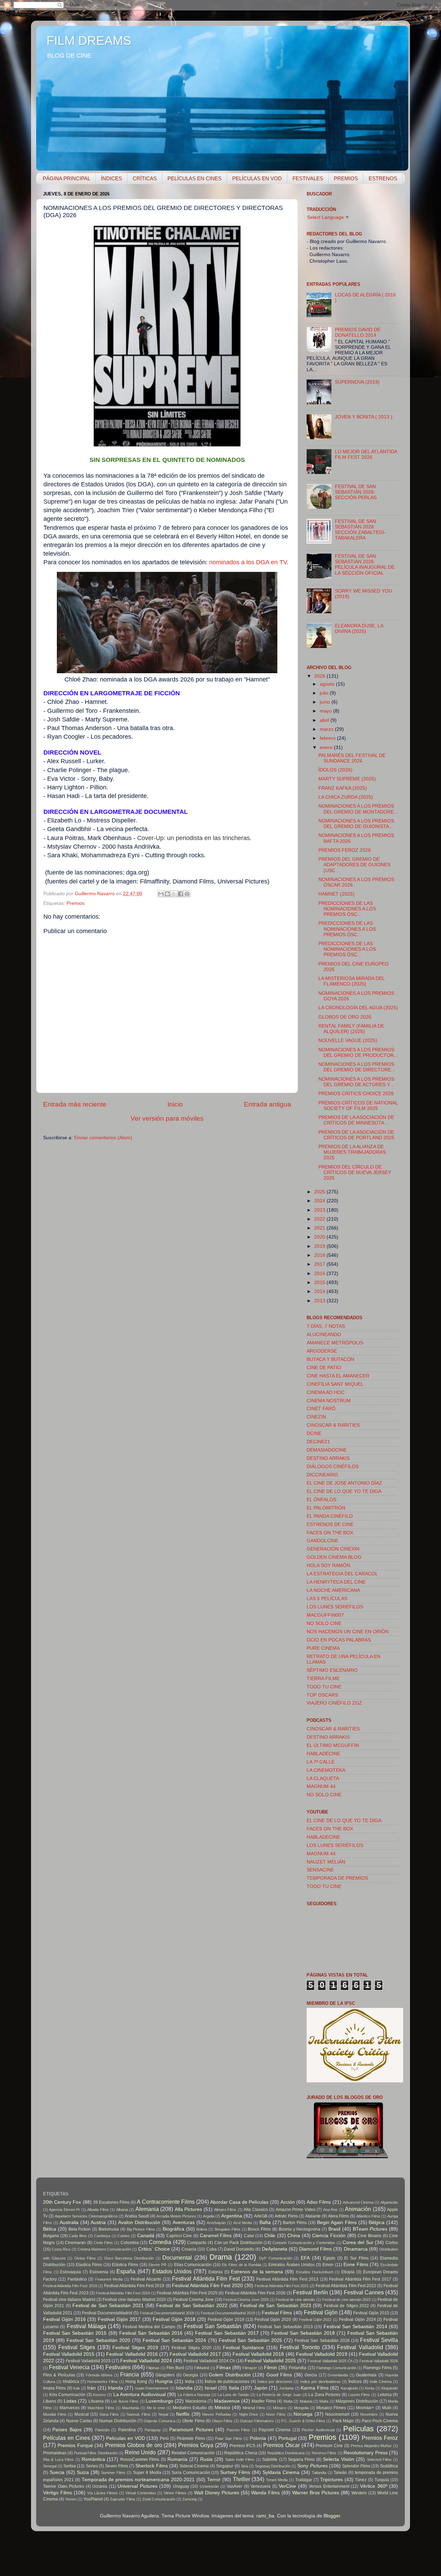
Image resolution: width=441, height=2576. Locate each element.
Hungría (164, 2381)
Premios (75, 903)
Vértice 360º (374, 2486)
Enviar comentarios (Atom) (103, 1138)
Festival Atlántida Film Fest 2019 (134, 2286)
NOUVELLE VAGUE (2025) (348, 1040)
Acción (288, 2202)
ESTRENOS (383, 178)
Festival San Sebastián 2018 (303, 2333)
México (222, 2408)
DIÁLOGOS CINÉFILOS (333, 1467)
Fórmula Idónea (99, 2375)
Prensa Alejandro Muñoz (371, 2446)
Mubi (387, 2408)
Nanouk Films (139, 2414)
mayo (326, 711)
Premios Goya (196, 2445)
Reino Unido (140, 2452)
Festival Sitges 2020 (191, 2348)
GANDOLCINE (322, 1541)
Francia (130, 2374)
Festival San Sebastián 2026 (322, 2341)
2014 (320, 1291)
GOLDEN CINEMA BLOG (334, 1557)
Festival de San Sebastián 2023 (276, 2306)
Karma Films (315, 2388)
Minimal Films (254, 2408)
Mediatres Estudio (190, 2408)
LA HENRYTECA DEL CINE (336, 1582)
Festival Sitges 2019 (135, 2348)
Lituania (96, 2401)
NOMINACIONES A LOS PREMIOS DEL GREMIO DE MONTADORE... (358, 809)
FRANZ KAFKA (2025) (343, 788)
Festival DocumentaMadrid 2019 (228, 2313)
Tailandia (319, 2473)
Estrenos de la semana (257, 2272)
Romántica (93, 2459)
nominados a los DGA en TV (248, 562)
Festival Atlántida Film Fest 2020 (208, 2286)
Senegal (50, 2466)
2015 (320, 1282)
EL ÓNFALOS (321, 1500)
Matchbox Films (101, 2408)
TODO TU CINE (324, 1687)
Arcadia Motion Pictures (176, 2216)
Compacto (197, 2243)
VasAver (234, 2486)
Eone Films (356, 2265)
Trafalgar (304, 2480)
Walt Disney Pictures (217, 2493)
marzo (327, 729)
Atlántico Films (368, 2216)
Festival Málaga (86, 2326)
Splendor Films (356, 2466)
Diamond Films (315, 2249)
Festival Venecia (69, 2367)
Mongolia (301, 2408)
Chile (270, 2236)
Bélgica (377, 2223)
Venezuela (260, 2486)
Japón (261, 2388)
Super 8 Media (147, 2473)
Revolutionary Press (365, 2453)
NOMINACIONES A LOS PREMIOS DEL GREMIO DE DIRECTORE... (357, 1067)
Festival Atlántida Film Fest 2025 (187, 2293)
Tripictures (331, 2480)
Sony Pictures (312, 2466)
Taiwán (340, 2473)
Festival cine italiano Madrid (69, 2300)
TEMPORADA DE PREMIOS (337, 1878)
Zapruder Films (123, 2499)
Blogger (332, 2516)
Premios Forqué (75, 2446)
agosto (328, 684)
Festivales (118, 2367)
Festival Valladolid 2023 (88, 2361)
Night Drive (249, 2414)
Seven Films (117, 2466)
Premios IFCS (243, 2446)
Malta (324, 2401)
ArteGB (261, 2216)
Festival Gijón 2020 (273, 2320)
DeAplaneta (275, 2249)
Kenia (370, 2388)
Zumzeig (189, 2499)
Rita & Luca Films (58, 2459)
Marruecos (70, 2408)
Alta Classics (256, 2210)
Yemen (71, 2499)
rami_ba (265, 2516)
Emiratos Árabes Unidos (291, 2265)
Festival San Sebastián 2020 (98, 2340)
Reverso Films (324, 2453)
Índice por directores (275, 2382)
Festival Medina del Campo (149, 2327)
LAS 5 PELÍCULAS (327, 1599)
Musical (82, 2414)
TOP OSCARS (322, 1695)
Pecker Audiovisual (318, 2430)
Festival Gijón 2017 (119, 2319)
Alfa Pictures (188, 2209)
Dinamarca (356, 2249)
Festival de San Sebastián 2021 (108, 2306)
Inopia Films (54, 2388)
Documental (177, 2257)
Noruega (303, 2414)
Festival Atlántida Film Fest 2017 (360, 2279)
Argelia (209, 2216)
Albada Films (98, 2210)
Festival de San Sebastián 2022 (192, 2306)
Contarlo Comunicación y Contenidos (304, 2243)
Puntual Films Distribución (96, 2453)
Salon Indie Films (240, 2459)
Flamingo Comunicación (336, 2368)
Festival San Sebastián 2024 (174, 2340)
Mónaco (280, 2408)
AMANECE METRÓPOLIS (335, 1343)
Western (359, 2493)
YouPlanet (93, 2499)
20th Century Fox (62, 2202)
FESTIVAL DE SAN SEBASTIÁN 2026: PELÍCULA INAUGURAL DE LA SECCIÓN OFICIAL (365, 565)
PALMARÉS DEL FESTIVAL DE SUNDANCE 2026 (352, 758)
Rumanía (177, 2459)
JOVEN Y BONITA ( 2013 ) (364, 417)
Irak (77, 2388)
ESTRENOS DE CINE (330, 1524)
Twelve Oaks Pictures (64, 2486)
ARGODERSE (322, 1351)
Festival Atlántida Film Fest (206, 2279)
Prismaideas (55, 2453)
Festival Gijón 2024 (357, 2320)
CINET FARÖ (321, 1409)
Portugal (288, 2438)
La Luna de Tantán (234, 2395)
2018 (320, 1255)
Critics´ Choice (154, 2249)
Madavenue (227, 2401)
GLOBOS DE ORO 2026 (345, 1017)
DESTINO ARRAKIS (328, 1458)
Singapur (225, 2466)
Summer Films (113, 2473)
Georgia (191, 2375)
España (126, 2271)
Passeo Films (238, 2430)
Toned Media (277, 2480)
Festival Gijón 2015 (371, 2313)
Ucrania (100, 2486)
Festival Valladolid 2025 (270, 2361)
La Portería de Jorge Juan (279, 2395)
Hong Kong (136, 2382)
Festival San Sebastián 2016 (151, 2333)
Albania (122, 2210)
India (190, 2382)
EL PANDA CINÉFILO (330, 1516)
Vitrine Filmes (175, 2493)
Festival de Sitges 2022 (346, 2306)
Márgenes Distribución (357, 2401)
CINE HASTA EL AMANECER (338, 1376)
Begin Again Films (337, 2223)
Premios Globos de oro (134, 2445)
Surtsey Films (235, 2472)
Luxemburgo (160, 2401)
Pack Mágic (343, 2421)
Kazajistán (349, 2388)
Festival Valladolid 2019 (322, 2354)
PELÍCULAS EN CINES (194, 178)
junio (326, 702)
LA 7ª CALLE (321, 1762)
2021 (320, 1228)
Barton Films (295, 2223)
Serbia (70, 2466)
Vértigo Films (58, 2493)
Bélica (50, 2229)
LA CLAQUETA (323, 1779)
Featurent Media (109, 2279)
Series (92, 2466)
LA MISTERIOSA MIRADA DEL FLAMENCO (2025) (351, 981)
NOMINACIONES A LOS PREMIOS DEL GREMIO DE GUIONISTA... (356, 824)
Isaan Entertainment (152, 2388)
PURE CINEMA (323, 1648)
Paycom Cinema (275, 2430)
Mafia (288, 2401)
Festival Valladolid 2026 (379, 2361)
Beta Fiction (80, 2229)
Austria (98, 2223)
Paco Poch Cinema (380, 2421)
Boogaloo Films (228, 2229)
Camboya (102, 2236)
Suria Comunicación (191, 2473)
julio (325, 693)
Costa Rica (61, 2249)
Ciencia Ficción (329, 2236)
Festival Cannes (364, 2292)
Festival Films (277, 2313)
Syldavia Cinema (281, 2472)
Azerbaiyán (216, 2223)
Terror (214, 2480)
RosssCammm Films (140, 2459)
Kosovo (99, 2395)
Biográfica (173, 2229)
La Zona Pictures (324, 2395)
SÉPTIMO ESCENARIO (332, 1670)
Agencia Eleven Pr (64, 2210)
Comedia (160, 2242)
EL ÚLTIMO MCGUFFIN (333, 1745)
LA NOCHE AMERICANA (333, 1590)
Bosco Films (259, 2229)
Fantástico (77, 2279)
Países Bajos (67, 2430)
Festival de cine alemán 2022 (346, 2300)
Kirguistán (390, 2388)
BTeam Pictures (370, 2229)
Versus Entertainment (329, 2486)
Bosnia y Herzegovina (300, 2229)
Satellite (270, 2459)
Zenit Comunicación (159, 2499)
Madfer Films (264, 2401)
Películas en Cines (66, 2438)
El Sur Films (356, 2258)
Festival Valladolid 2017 (195, 2354)
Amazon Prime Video (296, 2210)
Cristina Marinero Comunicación (104, 2249)
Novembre (369, 2414)
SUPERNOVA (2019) (357, 382)
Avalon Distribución (139, 2223)
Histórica (71, 2382)
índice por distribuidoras (320, 2382)
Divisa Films (85, 2258)
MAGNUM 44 (321, 1786)
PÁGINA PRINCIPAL (66, 178)
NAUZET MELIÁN (326, 1862)
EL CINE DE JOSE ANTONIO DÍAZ (344, 1483)
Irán (91, 2388)
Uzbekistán (209, 2486)
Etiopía (348, 2272)
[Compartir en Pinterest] (187, 894)
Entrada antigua (268, 1104)
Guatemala (366, 2375)
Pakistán (102, 2430)
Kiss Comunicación (68, 2395)
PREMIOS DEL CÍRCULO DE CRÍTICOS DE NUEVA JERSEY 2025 (355, 1173)
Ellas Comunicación (193, 2265)
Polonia (258, 2438)
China (294, 2236)
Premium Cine (329, 2446)
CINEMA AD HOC (326, 1392)
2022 (320, 1219)
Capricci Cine (179, 2236)
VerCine (287, 2486)
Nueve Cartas (79, 2421)
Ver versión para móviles (167, 1118)
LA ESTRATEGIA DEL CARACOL (342, 1574)
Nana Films (109, 2414)
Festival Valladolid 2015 (69, 2354)
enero (327, 747)
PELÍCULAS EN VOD (257, 178)
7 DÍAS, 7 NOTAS (326, 1326)
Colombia (130, 2243)
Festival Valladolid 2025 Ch (330, 2361)
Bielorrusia (109, 2229)
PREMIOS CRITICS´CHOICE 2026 (356, 1094)
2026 (320, 676)
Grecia (311, 2375)
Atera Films (339, 2216)
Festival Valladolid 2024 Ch (209, 2361)
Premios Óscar (281, 2445)
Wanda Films (265, 2493)
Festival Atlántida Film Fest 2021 (282, 2286)
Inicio (175, 1104)
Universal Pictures (137, 2486)
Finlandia (298, 2368)
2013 (320, 1301)
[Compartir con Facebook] (181, 894)
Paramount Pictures (191, 2430)
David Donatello (239, 2249)
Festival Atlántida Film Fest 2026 (255, 2293)
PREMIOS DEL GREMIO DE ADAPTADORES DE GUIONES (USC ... (354, 865)
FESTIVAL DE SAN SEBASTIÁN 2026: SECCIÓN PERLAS (356, 492)
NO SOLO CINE (324, 1623)
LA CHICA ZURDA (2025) (346, 797)
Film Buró (175, 2368)
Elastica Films (89, 2265)
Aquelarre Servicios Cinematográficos (86, 2216)
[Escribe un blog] (167, 894)
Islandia (184, 2388)
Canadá (146, 2236)
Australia (69, 2223)
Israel (211, 2388)
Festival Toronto (300, 2347)
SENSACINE (320, 1870)
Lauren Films (359, 2395)
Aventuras (184, 2223)
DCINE (314, 1433)
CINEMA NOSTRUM (329, 1401)
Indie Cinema (381, 2382)
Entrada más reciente (75, 1104)
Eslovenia (99, 2272)
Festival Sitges (77, 2347)
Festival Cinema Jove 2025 (246, 2300)
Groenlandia (338, 2375)
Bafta (265, 2223)
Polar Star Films (229, 2438)
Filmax (224, 2368)
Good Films (279, 2375)
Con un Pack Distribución (238, 2243)
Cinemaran (75, 2243)
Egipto (329, 2258)
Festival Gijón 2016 (64, 2319)
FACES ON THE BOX (330, 1533)
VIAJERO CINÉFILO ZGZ (334, 1703)
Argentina (232, 2216)
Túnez (361, 2480)
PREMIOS (346, 178)
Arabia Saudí (137, 2216)
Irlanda (115, 2388)
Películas (358, 2429)
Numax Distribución (118, 2421)
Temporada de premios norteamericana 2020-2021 (138, 2480)
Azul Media (243, 2223)
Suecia (57, 2472)
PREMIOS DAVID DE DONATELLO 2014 (358, 332)
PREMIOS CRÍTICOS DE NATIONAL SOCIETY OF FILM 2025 (358, 1106)
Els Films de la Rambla (241, 2265)
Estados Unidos (172, 2271)
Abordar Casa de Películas (239, 2202)
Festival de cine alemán (295, 2300)
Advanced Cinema (358, 2202)
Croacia (189, 2249)
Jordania (286, 2388)
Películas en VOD (126, 2438)
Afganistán (389, 2202)
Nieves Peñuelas (217, 2414)
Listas (70, 2401)
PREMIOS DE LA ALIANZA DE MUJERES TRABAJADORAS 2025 (352, 1152)
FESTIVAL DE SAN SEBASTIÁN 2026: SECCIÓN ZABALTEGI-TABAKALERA (360, 530)
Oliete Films (193, 2421)
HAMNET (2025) (336, 894)
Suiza (83, 2472)
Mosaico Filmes (331, 2408)
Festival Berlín (310, 2292)
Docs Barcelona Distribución (129, 2258)
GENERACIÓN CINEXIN (333, 1549)
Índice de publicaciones (227, 2382)
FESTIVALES (308, 178)
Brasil (334, 2229)
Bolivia (202, 2229)
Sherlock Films (151, 2466)
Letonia (385, 2395)
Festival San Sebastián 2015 (75, 2333)
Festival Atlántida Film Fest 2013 (288, 2279)
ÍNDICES (111, 178)
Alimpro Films (225, 2210)
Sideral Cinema (194, 2466)
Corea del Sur (358, 2242)
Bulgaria (51, 2236)
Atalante (313, 2216)
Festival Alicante (146, 2279)
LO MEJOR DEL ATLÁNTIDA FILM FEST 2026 (366, 454)
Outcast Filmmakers (257, 2421)
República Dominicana (286, 2453)
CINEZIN (316, 1417)
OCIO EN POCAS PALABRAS (339, 1640)
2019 (320, 1246)
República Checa (241, 2453)
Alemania (147, 2209)
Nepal (163, 2414)
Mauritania (131, 2408)
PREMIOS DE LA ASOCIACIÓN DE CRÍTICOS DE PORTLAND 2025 (356, 1135)
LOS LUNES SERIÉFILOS (335, 1607)
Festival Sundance (244, 2348)
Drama (221, 2257)
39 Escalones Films (111, 2202)
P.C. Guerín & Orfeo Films (303, 2421)
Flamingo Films (377, 2368)
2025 (320, 1192)
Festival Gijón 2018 (174, 2319)
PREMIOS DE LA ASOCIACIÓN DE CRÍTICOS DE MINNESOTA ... (356, 1120)
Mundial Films (55, 2414)
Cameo (124, 2236)
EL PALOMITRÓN (326, 1508)
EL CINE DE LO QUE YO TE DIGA (344, 1491)
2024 (320, 1201)
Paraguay (153, 2430)
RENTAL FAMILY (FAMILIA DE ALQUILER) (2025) (351, 1029)
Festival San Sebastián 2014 (355, 2327)
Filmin (270, 2368)
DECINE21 (318, 1442)
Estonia (216, 2272)
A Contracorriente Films (166, 2202)
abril (325, 720)
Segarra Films (301, 2459)
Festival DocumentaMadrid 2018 (167, 2313)
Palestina (127, 2430)
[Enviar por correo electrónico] (161, 894)
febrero (328, 738)
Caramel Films (216, 2236)
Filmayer (250, 2368)
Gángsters (165, 2375)
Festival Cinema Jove (193, 2300)
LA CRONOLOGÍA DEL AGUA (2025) (358, 1008)
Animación (358, 2209)
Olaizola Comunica (159, 2421)
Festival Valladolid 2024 (146, 2361)
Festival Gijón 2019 (226, 2320)
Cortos (392, 2243)
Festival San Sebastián (213, 2326)
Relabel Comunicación (193, 2453)
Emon (328, 2265)
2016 (320, 1274)
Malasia (306, 2401)
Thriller (242, 2479)
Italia (234, 2388)
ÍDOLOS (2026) (335, 770)
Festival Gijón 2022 (315, 2320)
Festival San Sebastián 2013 (285, 2327)
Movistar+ (365, 2408)
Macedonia (196, 2401)
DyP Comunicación (276, 2258)
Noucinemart (337, 2414)
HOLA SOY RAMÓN (328, 1565)
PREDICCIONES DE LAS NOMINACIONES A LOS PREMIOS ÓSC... (347, 909)
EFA (305, 2258)
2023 (320, 1210)
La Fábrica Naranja (194, 2395)
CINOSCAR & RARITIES (333, 1425)
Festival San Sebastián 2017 (227, 2333)
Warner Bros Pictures (316, 2493)
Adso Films (319, 2202)
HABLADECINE (323, 1754)
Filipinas (153, 2368)
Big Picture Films (141, 2229)
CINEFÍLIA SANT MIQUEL (335, 1384)
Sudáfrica (389, 2466)
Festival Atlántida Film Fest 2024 (123, 2293)
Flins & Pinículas (59, 2375)
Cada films (78, 2236)
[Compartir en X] (174, 894)
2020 (320, 1237)
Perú (164, 2438)
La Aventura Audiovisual (140, 2395)
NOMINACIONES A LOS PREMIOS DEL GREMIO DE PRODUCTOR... (358, 1053)
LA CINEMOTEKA (326, 1770)
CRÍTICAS (145, 178)
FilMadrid (202, 2368)
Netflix (183, 2414)
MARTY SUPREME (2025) (347, 779)
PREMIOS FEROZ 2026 (345, 850)
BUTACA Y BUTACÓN (330, 1359)
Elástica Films (125, 2265)
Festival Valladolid (360, 2347)
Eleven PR (157, 2265)
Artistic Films (286, 2216)
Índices (355, 2382)
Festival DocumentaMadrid (107, 2313)
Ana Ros (330, 2210)
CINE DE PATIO (324, 1368)
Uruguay (181, 2486)
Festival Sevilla (379, 2340)
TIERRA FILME (323, 1679)
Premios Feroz (380, 2438)
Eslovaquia (70, 2272)
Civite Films (104, 2243)
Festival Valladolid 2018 (258, 2354)
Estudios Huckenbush (315, 2272)
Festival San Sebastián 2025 (250, 2340)
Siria (244, 2466)
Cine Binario (370, 2236)
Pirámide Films (191, 2438)
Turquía (382, 2480)
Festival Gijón (321, 2312)
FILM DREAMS (89, 41)
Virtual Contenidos (141, 2493)
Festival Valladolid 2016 (132, 2354)
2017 (320, 1264)
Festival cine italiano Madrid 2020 (134, 2300)
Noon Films (276, 2414)
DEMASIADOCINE (327, 1450)
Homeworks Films (102, 2382)
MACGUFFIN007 (325, 1615)
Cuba (212, 2249)
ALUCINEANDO (324, 1335)
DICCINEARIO (322, 1475)
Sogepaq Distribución (273, 2466)
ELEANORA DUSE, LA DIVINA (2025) (359, 629)
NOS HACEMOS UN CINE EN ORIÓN (348, 1632)
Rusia (206, 2459)
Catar (249, 2236)
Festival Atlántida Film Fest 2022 (346, 2286)
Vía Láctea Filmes (102, 2493)
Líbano (50, 2401)
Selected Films (379, 2459)
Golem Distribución (230, 2375)
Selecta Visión (338, 2459)
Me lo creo (156, 2408)
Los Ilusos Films (125, 2401)
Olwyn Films (222, 2421)
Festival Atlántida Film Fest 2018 (70, 2286)
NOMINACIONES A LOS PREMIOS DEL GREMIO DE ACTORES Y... (356, 1082)
